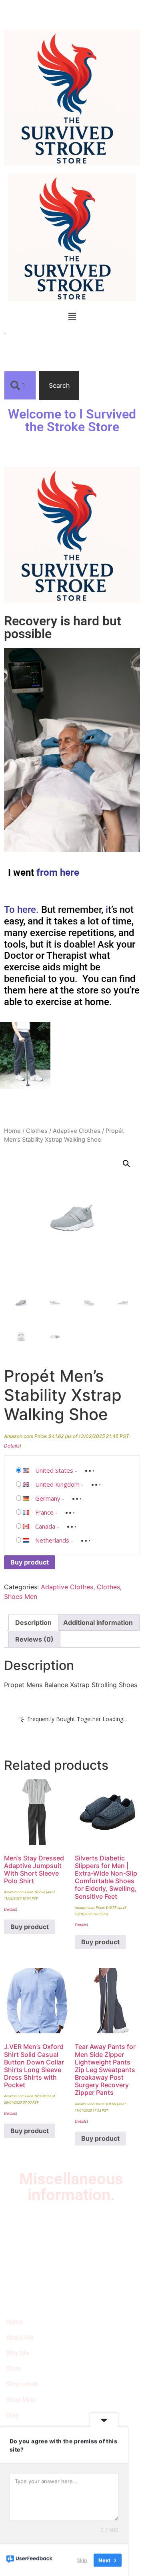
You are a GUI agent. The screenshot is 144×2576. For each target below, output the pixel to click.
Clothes (37, 1131)
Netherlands (52, 1540)
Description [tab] (33, 1622)
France (44, 1512)
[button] (72, 316)
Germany (48, 1498)
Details (12, 1446)
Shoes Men (21, 1596)
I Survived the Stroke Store (44, 2233)
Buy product (30, 1562)
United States (54, 1470)
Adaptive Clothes (77, 1131)
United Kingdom (57, 1484)
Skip (82, 2560)
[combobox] (20, 385)
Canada (45, 1526)
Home (12, 1131)
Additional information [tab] (98, 1622)
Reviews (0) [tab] (34, 1639)
